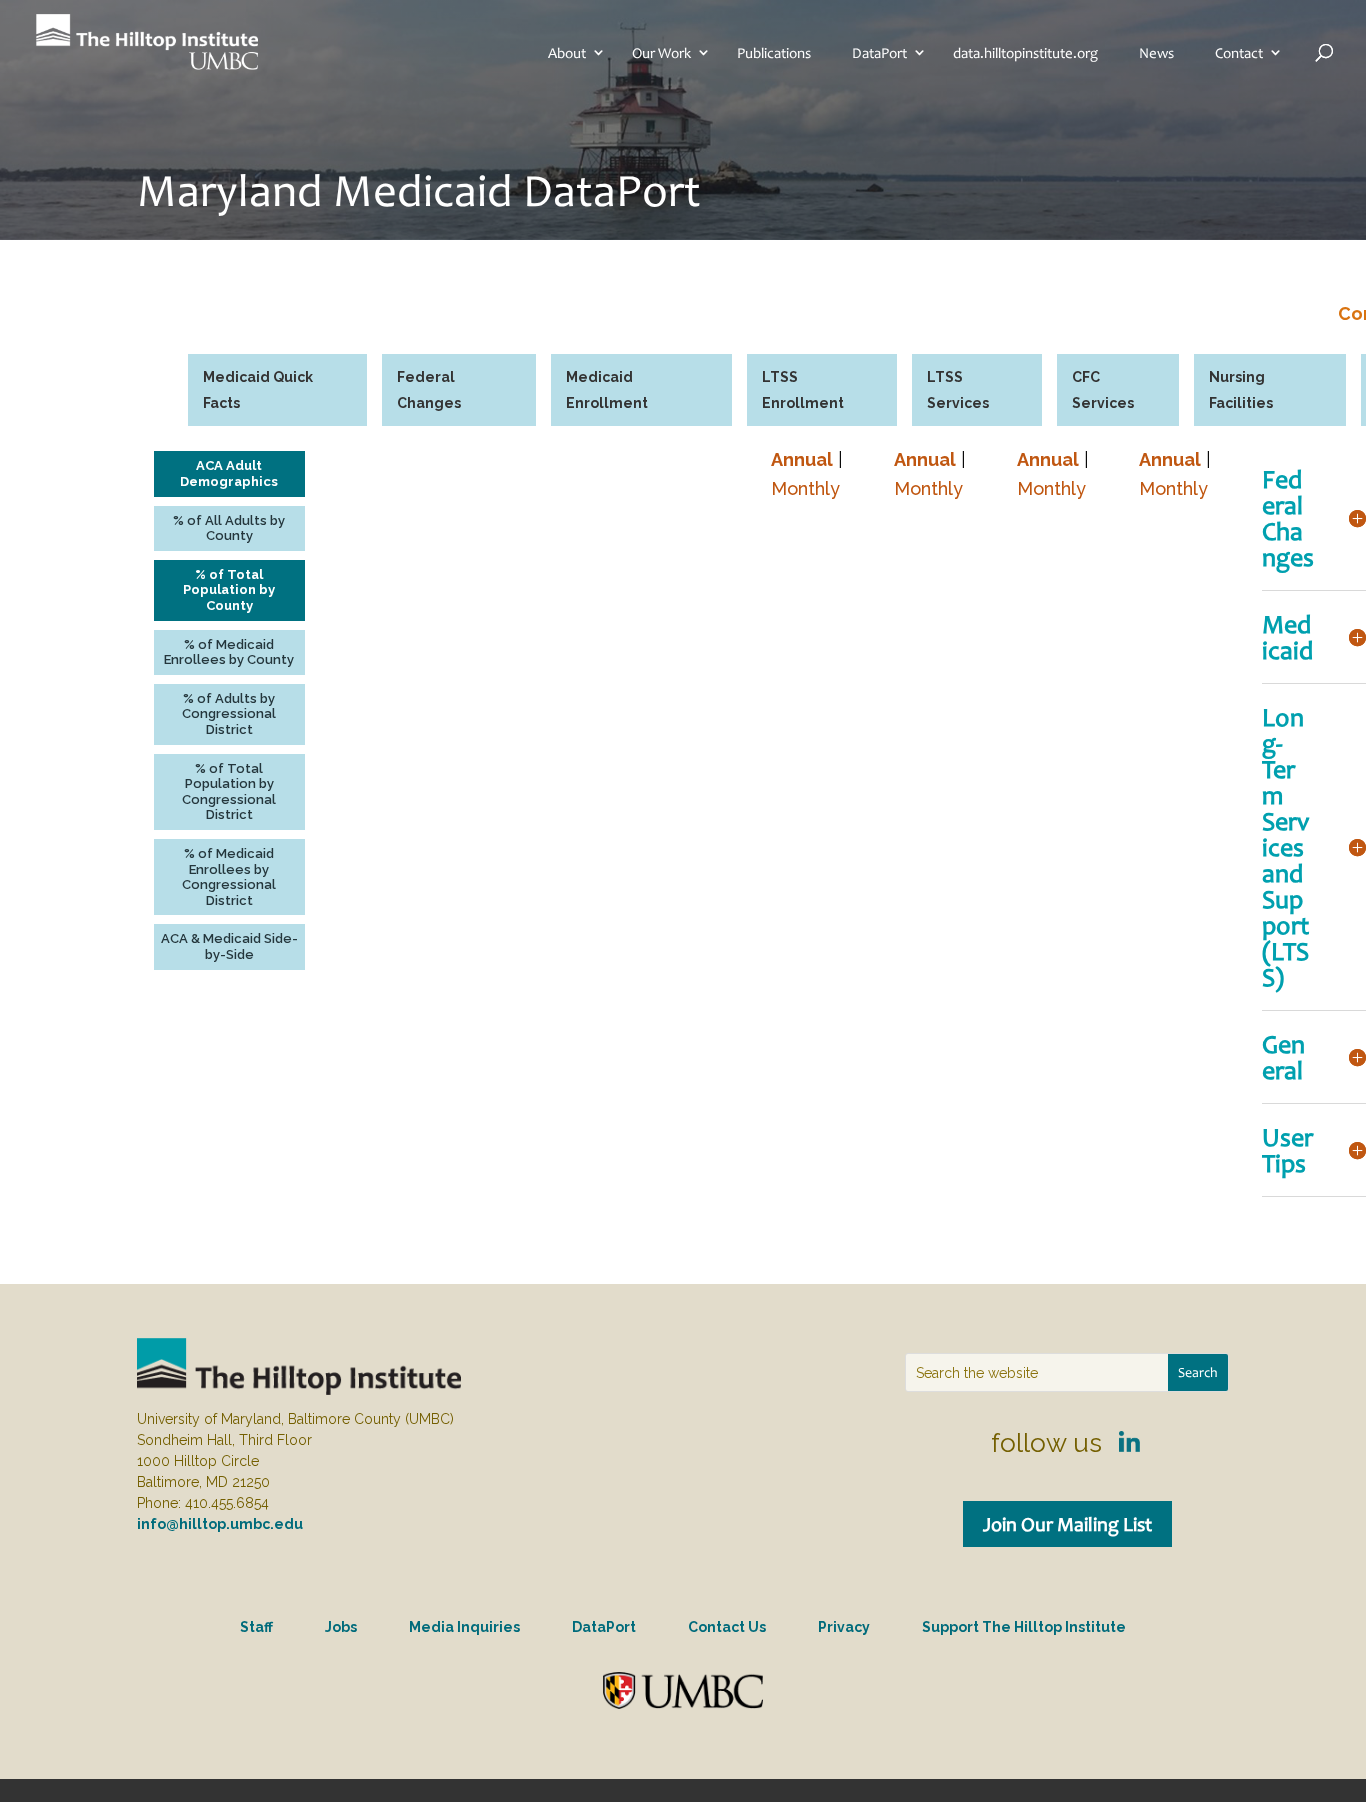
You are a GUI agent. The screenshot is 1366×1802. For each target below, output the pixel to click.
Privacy (844, 1627)
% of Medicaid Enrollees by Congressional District (229, 877)
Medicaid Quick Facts (258, 390)
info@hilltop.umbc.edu (220, 1524)
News (1156, 53)
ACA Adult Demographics (229, 473)
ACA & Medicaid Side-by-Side (229, 946)
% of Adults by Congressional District (229, 714)
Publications (774, 53)
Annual (802, 459)
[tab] (277, 390)
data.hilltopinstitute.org (1025, 53)
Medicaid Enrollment (607, 390)
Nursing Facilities (1241, 390)
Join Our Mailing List (1067, 1524)
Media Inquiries (464, 1627)
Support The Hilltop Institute (1024, 1627)
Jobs (341, 1627)
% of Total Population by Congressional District (229, 792)
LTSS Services (958, 390)
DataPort (879, 53)
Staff (256, 1627)
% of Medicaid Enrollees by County (229, 652)
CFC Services (1103, 390)
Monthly (805, 488)
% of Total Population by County (229, 590)
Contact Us (727, 1627)
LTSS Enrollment (803, 390)
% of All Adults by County (229, 528)
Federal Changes (429, 390)
